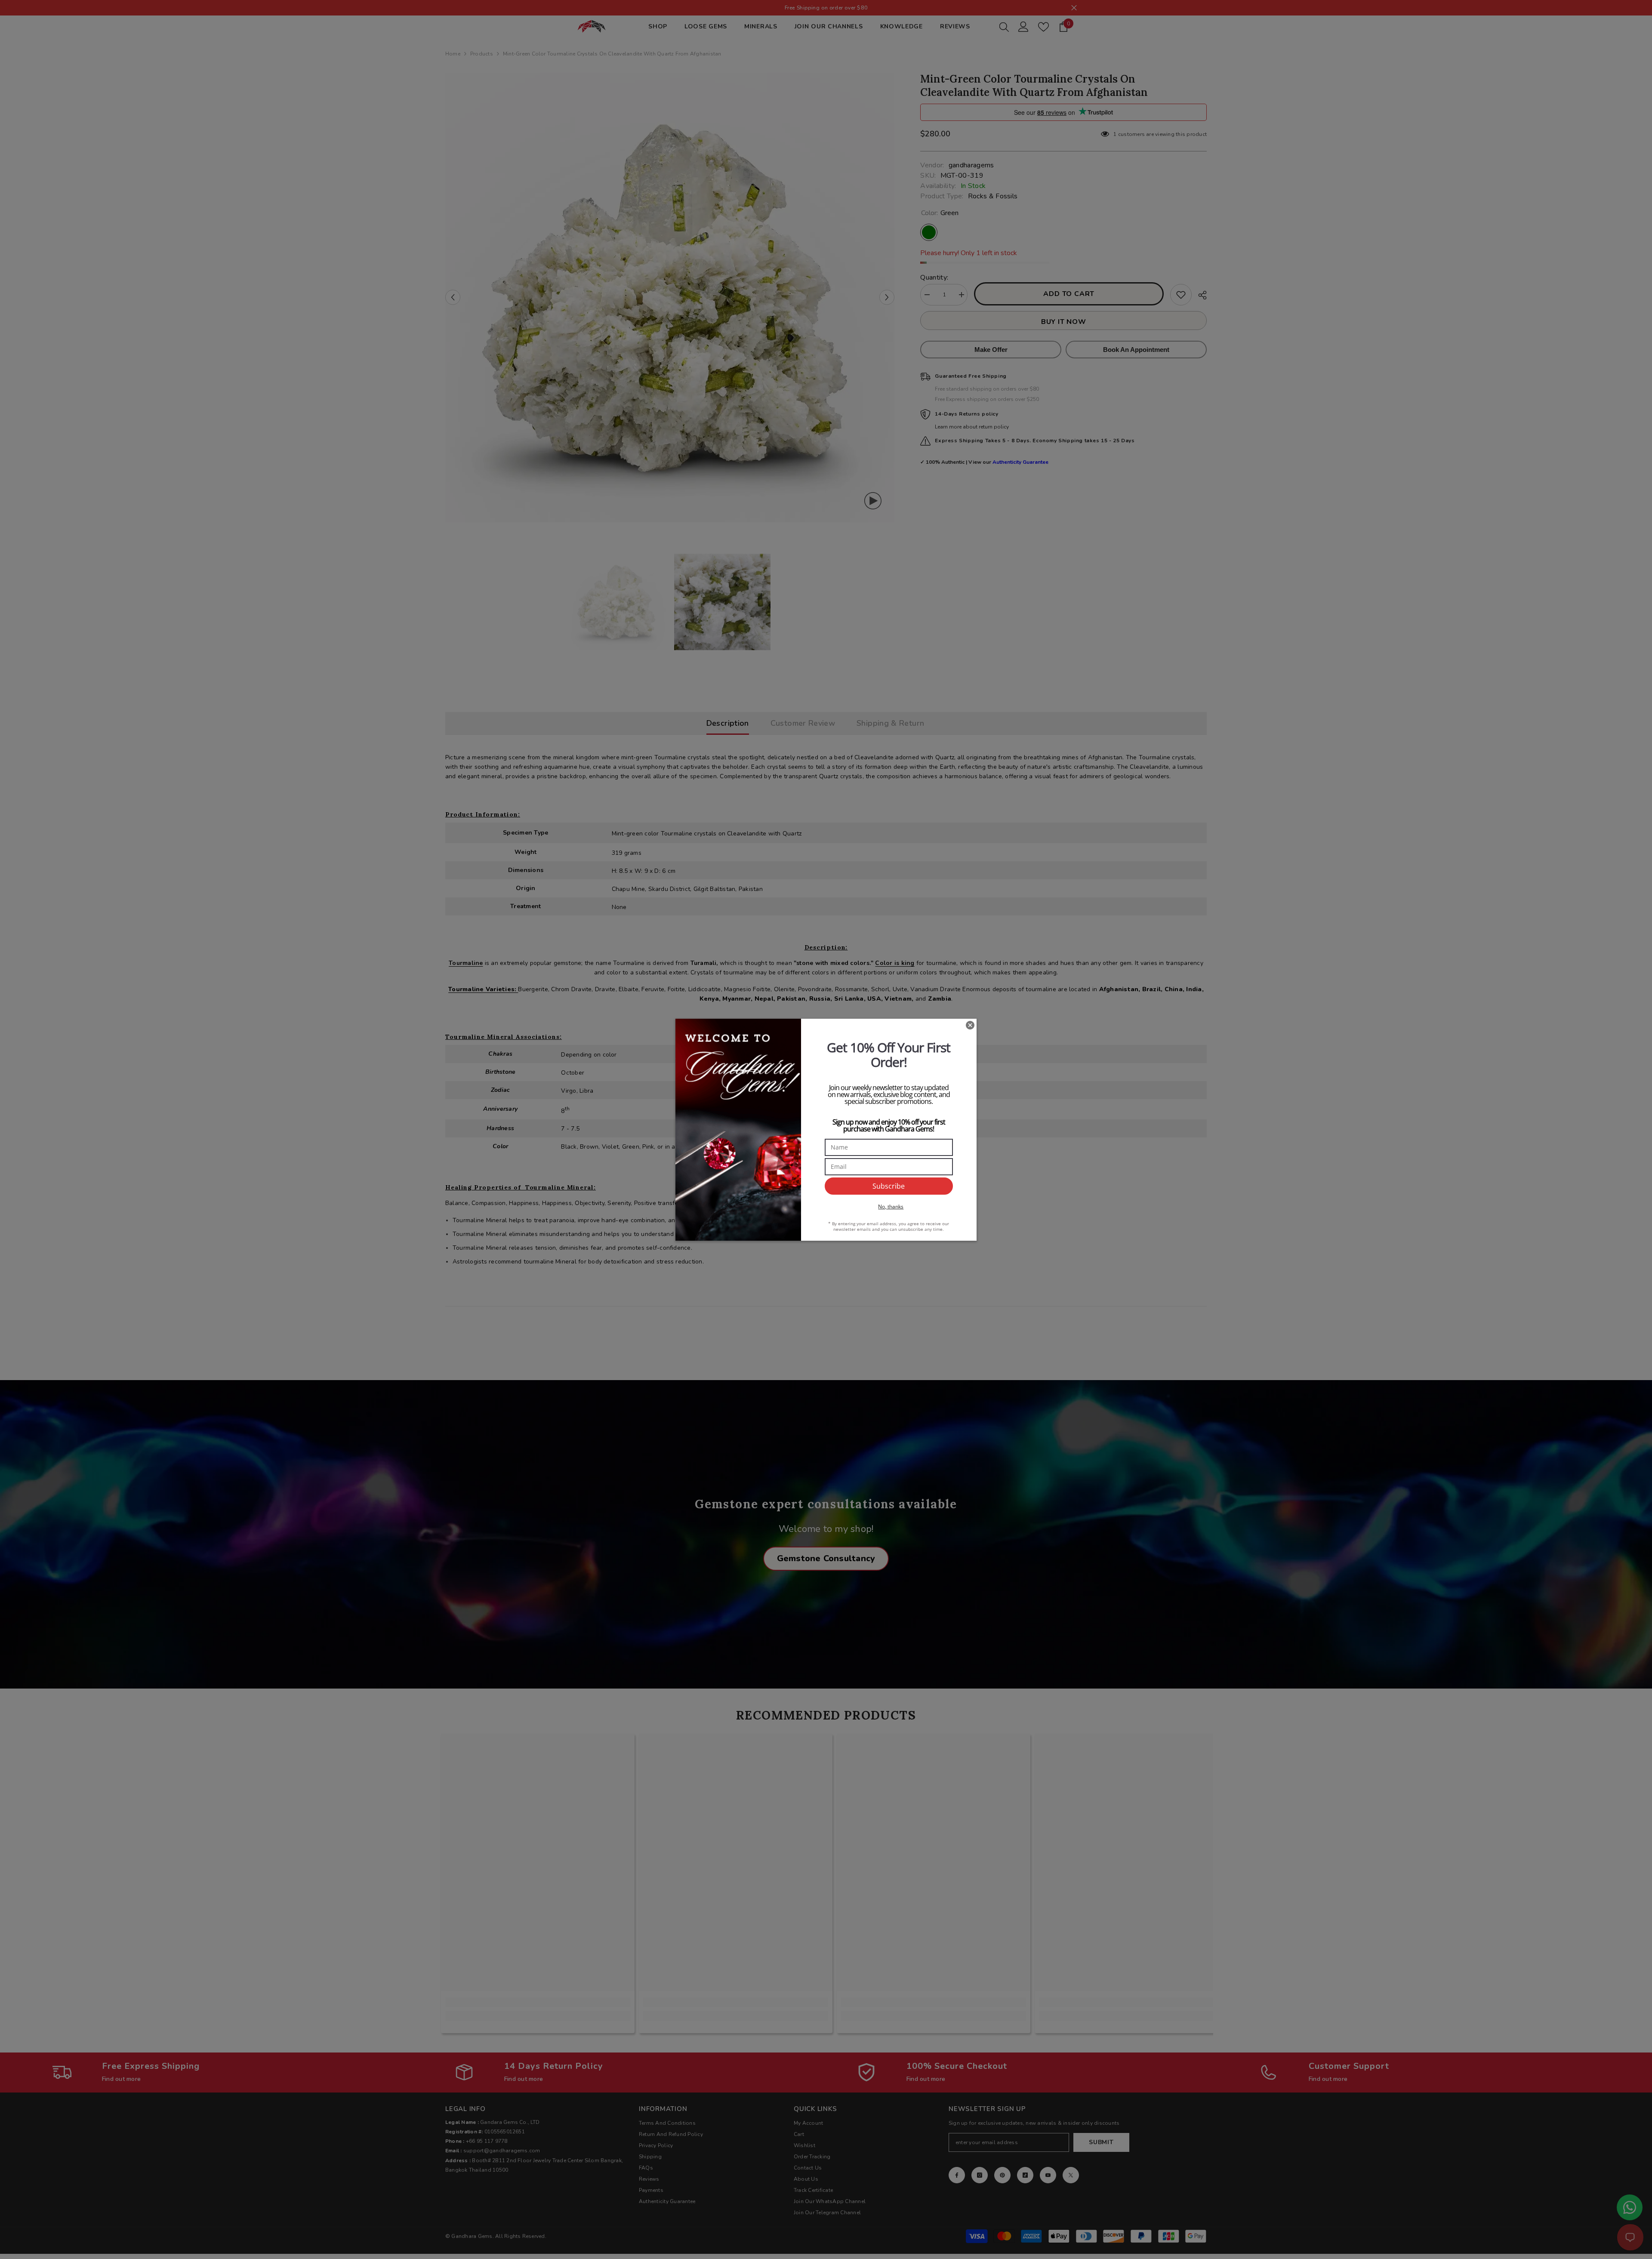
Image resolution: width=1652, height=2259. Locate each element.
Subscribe (889, 1186)
